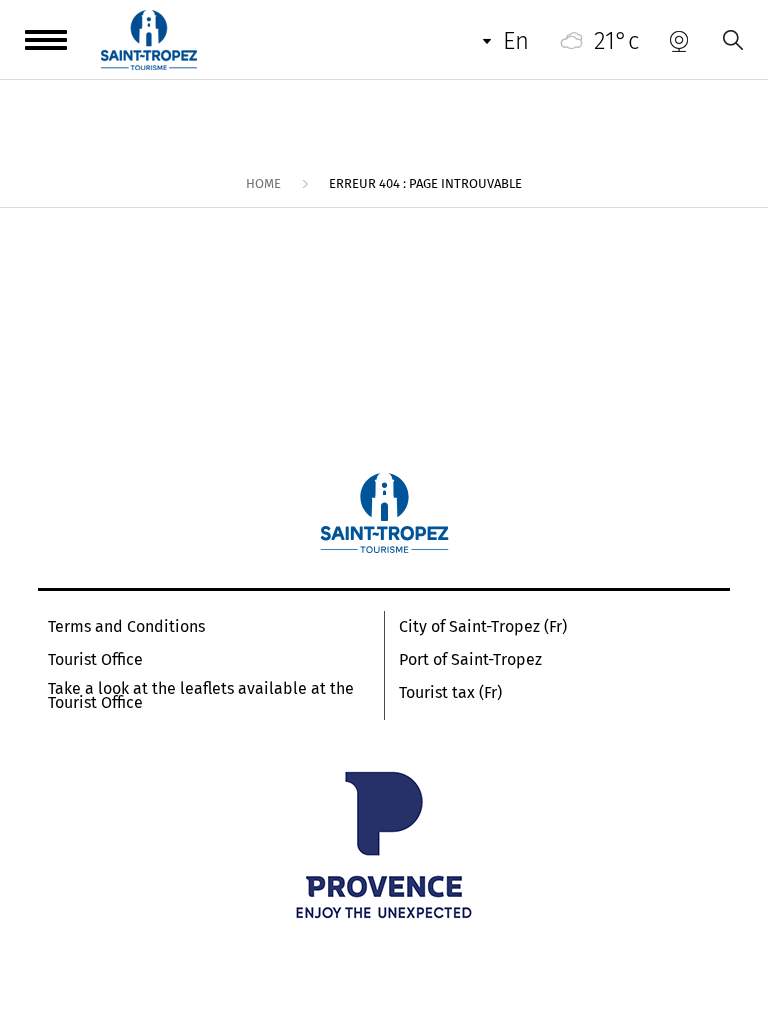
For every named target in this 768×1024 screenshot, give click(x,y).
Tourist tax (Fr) (450, 693)
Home (263, 183)
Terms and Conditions (126, 627)
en (516, 41)
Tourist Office (95, 660)
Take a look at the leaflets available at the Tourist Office (201, 696)
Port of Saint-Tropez (470, 660)
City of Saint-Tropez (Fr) (483, 627)
